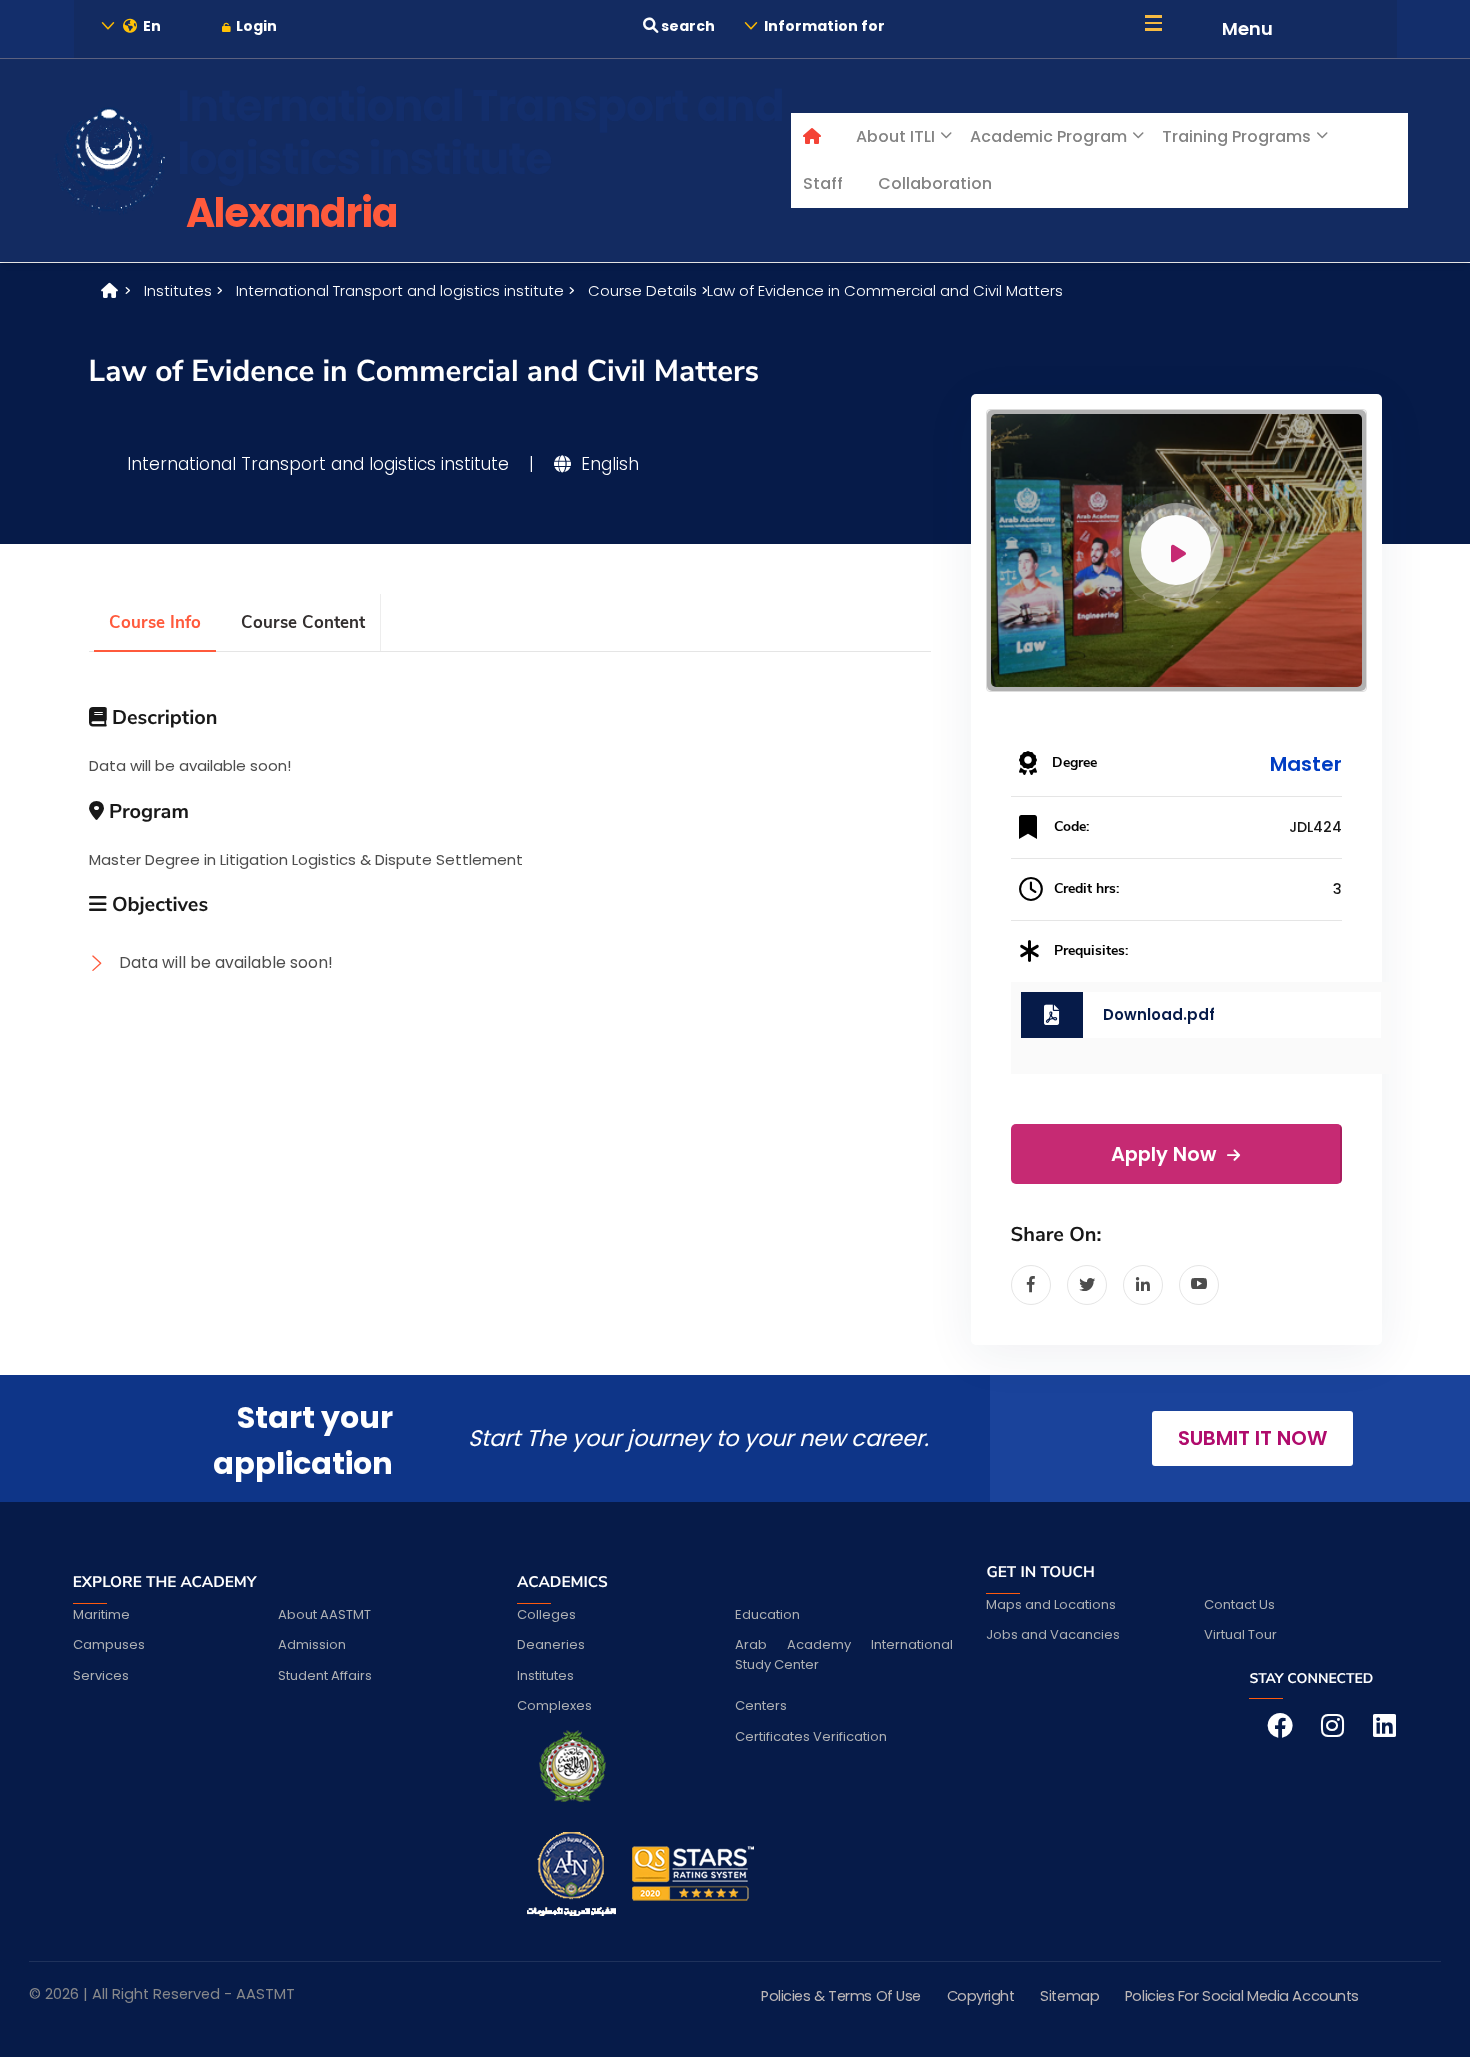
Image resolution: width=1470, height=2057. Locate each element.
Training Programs (1236, 136)
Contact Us (1239, 1604)
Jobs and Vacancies (1053, 1634)
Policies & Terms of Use (841, 1996)
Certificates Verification (811, 1736)
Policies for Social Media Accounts (1242, 1996)
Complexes (554, 1705)
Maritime (101, 1614)
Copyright (981, 1996)
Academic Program (1048, 136)
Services (101, 1675)
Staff (823, 183)
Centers (761, 1705)
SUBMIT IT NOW (1252, 1438)
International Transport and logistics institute (400, 290)
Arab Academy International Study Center (844, 1654)
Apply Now (1166, 1154)
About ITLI (895, 136)
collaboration (935, 183)
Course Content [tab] (303, 622)
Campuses (109, 1644)
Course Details (642, 290)
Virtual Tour (1240, 1634)
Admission (312, 1644)
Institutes (178, 290)
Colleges (546, 1614)
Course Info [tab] (155, 622)
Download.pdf (1159, 1014)
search (686, 26)
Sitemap (1069, 1996)
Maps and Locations (1051, 1604)
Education (767, 1614)
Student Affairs (325, 1675)
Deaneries (551, 1644)
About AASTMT (324, 1614)
